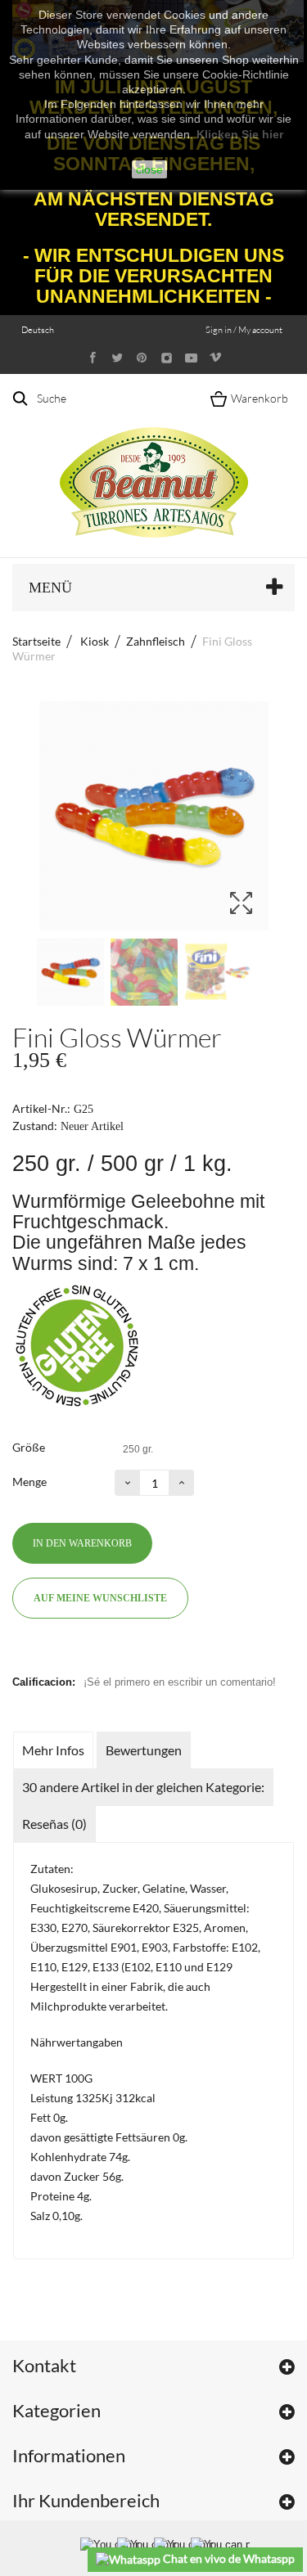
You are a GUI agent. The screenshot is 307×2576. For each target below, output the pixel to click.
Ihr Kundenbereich (86, 2500)
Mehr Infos (53, 1750)
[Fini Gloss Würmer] (70, 972)
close (149, 169)
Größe (30, 1447)
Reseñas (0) (54, 1824)
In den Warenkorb (82, 1543)
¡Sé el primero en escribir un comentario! (180, 1682)
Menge (29, 1482)
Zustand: (35, 1126)
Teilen (25, 1654)
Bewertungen (144, 1750)
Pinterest (55, 1654)
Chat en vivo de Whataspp (228, 2558)
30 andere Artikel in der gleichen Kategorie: (143, 1787)
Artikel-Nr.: (41, 1108)
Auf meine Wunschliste (100, 1598)
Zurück (20, 972)
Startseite (36, 641)
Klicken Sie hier (240, 134)
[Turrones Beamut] (154, 465)
